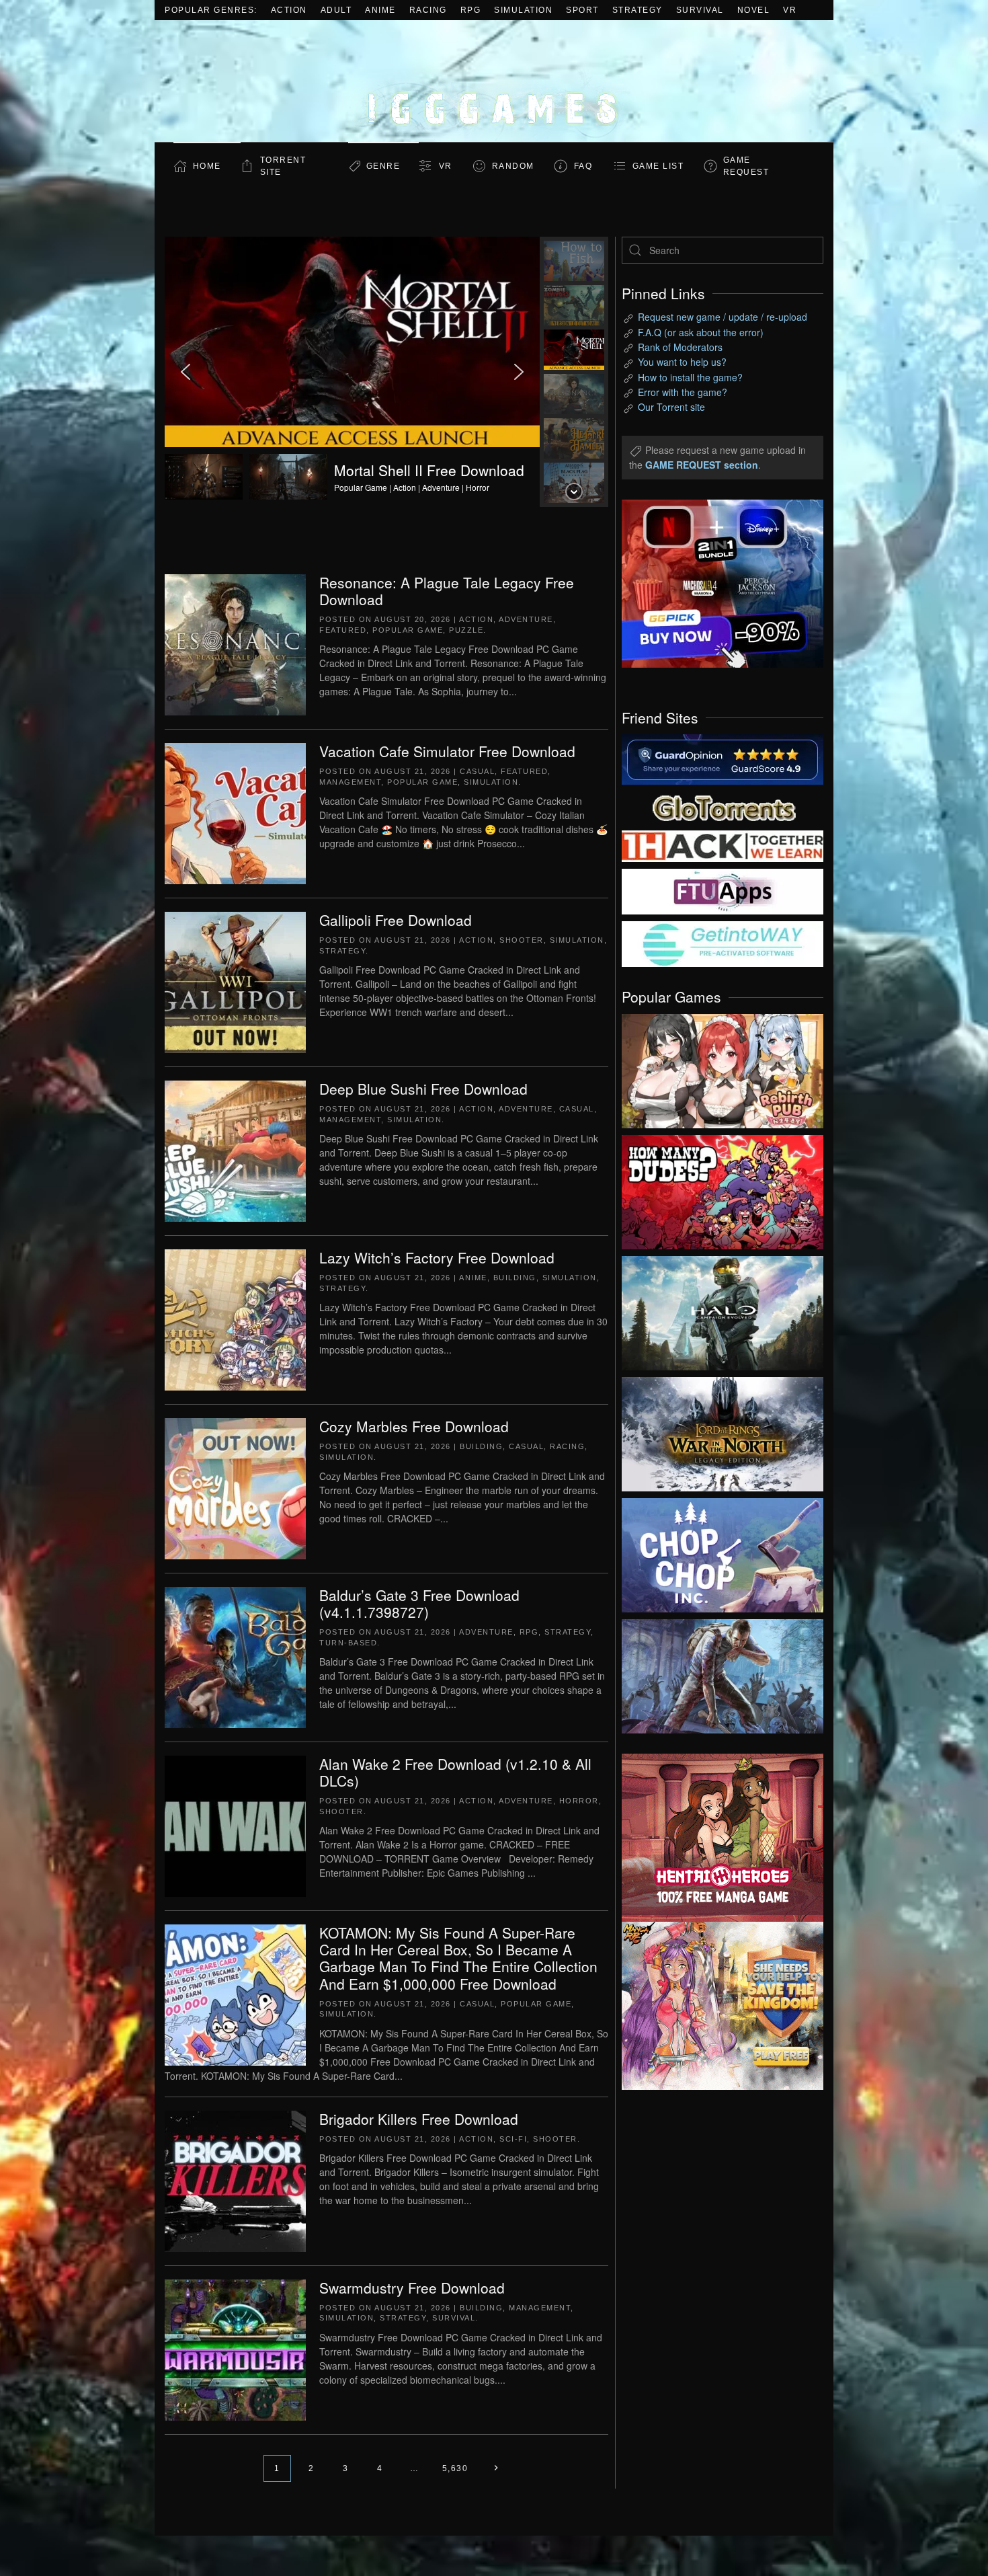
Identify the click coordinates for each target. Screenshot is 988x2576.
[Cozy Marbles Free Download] (235, 1487)
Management (350, 782)
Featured (343, 630)
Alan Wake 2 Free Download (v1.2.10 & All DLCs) (455, 1772)
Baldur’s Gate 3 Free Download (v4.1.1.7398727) (419, 1603)
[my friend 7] (723, 943)
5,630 (455, 2468)
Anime (380, 10)
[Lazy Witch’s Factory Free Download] (235, 1319)
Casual (477, 771)
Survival (700, 10)
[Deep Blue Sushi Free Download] (235, 1150)
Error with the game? (683, 392)
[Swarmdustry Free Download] (235, 2348)
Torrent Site (283, 166)
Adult (336, 10)
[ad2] (716, 1838)
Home (207, 166)
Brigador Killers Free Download (419, 2119)
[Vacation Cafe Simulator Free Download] (235, 812)
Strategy (637, 10)
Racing (428, 10)
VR (790, 10)
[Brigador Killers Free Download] (235, 2179)
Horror (579, 1801)
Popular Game (408, 630)
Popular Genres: (211, 10)
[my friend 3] (723, 845)
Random (513, 166)
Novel (754, 10)
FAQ (583, 166)
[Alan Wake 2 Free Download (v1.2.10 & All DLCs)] (235, 1825)
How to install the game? (690, 377)
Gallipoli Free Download (396, 920)
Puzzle (466, 630)
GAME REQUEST (746, 166)
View (723, 1068)
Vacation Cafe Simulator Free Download (447, 751)
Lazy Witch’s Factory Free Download (437, 1257)
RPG (471, 10)
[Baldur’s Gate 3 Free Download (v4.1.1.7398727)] (235, 1656)
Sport (582, 10)
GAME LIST (658, 166)
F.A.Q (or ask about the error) (701, 332)
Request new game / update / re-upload (723, 317)
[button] (352, 372)
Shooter (522, 940)
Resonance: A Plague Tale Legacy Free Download (447, 591)
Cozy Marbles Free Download (414, 1426)
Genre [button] (383, 166)
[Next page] (496, 2468)
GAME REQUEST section (702, 465)
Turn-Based (348, 1643)
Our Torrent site (671, 407)
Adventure (526, 619)
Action (289, 10)
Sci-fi (513, 2139)
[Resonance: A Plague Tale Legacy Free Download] (235, 643)
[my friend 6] (723, 890)
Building (515, 1278)
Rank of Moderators (680, 347)
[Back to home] (494, 81)
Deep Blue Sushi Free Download (423, 1089)
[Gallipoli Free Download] (235, 981)
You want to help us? (682, 362)
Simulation (523, 10)
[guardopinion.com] (723, 758)
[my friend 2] (723, 806)
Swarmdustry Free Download (412, 2288)
